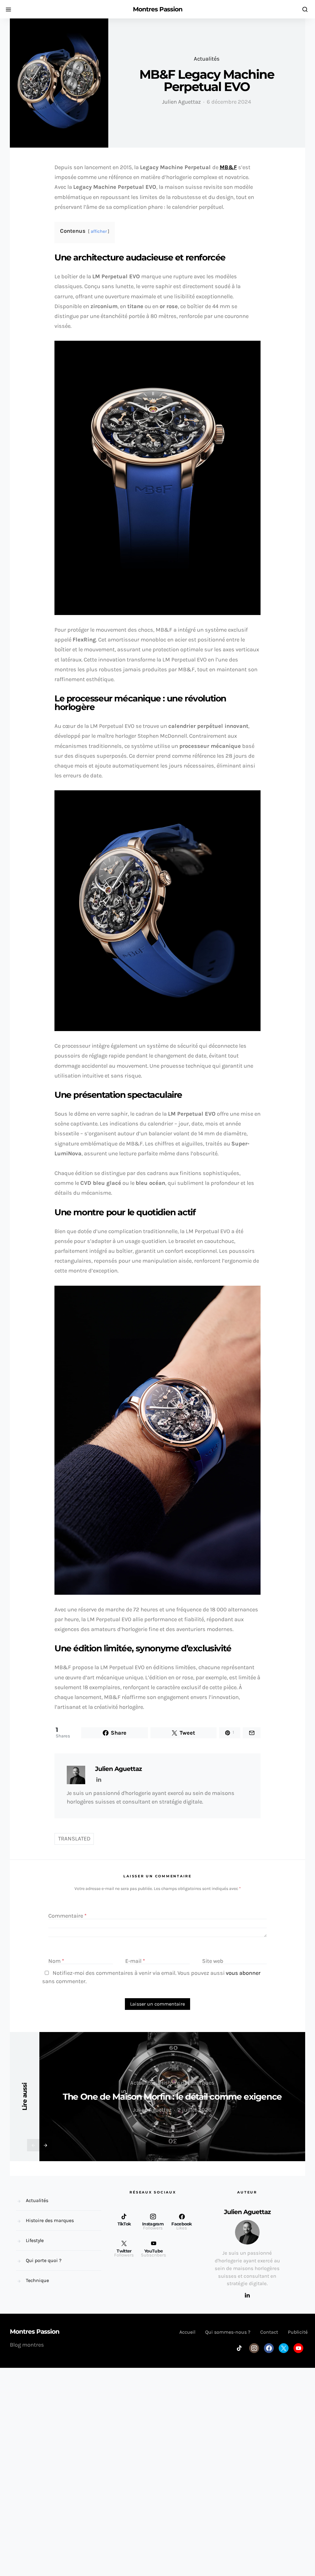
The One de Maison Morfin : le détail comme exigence (172, 2097)
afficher (99, 231)
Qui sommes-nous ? (228, 2332)
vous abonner (243, 1973)
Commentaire (68, 1916)
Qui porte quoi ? (44, 2260)
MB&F (228, 167)
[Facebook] (269, 2348)
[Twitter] (284, 2348)
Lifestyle (35, 2240)
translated (74, 1839)
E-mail (135, 1961)
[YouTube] (298, 2348)
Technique (37, 2280)
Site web (213, 1961)
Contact (269, 2332)
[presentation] (33, 2145)
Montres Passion (158, 9)
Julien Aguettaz (181, 102)
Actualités (207, 59)
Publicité (298, 2332)
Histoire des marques (187, 2083)
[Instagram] (254, 2348)
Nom (56, 1961)
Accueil (187, 2332)
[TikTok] (239, 2348)
